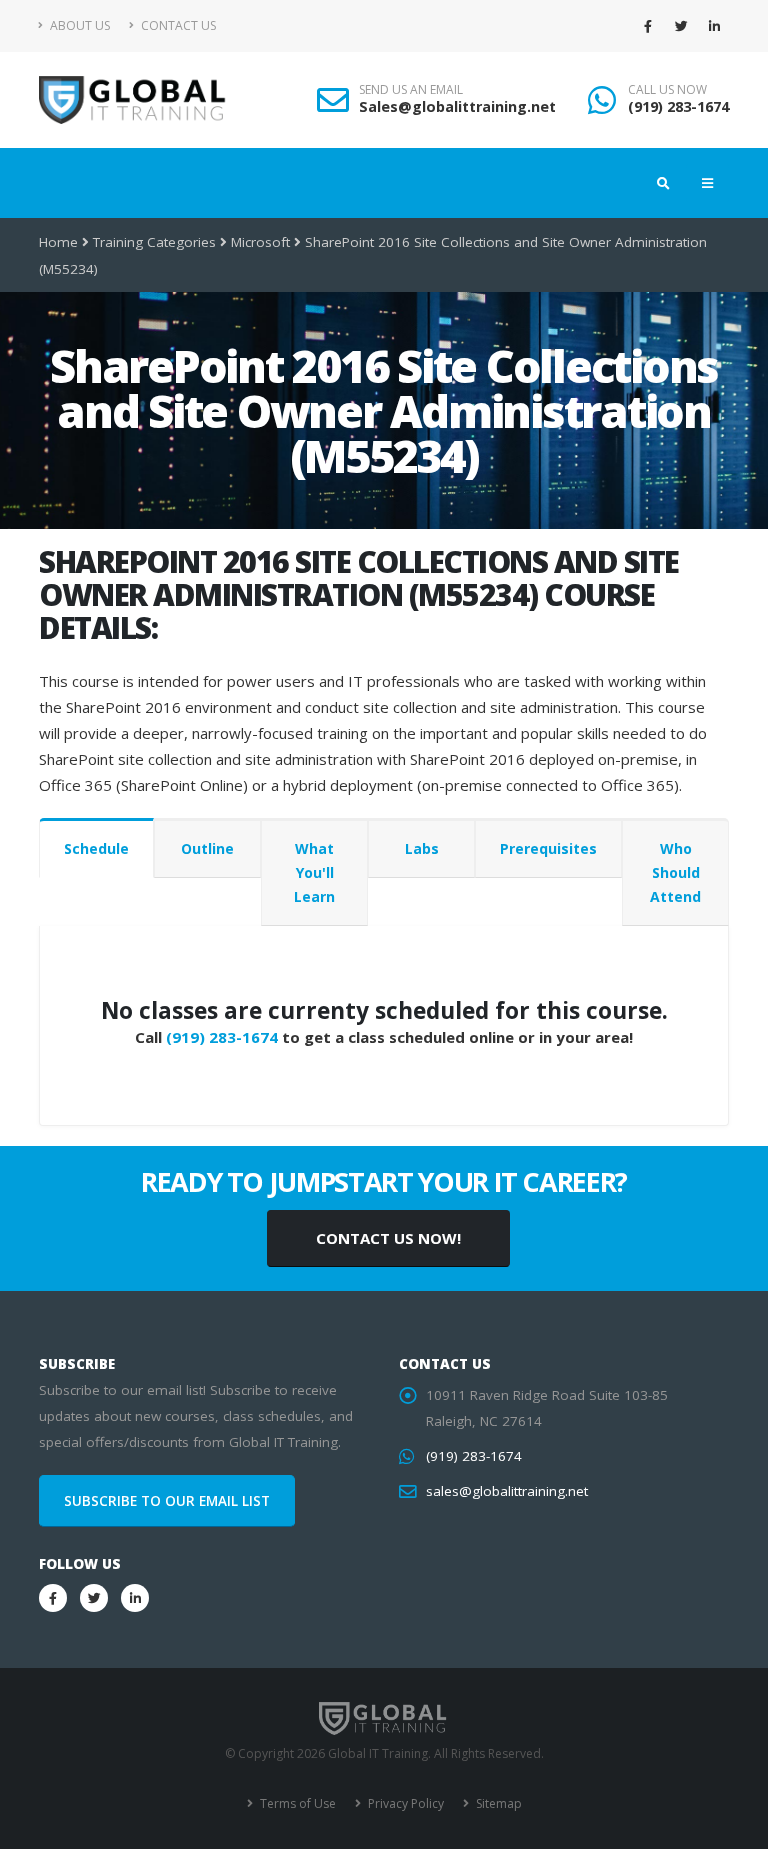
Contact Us (177, 25)
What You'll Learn (314, 872)
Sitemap (497, 1803)
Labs (422, 848)
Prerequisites (548, 848)
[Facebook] (648, 26)
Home (58, 242)
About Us (78, 25)
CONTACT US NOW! (388, 1238)
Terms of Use (296, 1803)
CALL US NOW (667, 90)
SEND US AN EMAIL (411, 90)
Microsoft (260, 242)
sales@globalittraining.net (507, 1491)
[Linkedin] (714, 26)
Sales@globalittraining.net (457, 106)
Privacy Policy (404, 1803)
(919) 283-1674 (678, 106)
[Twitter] (681, 26)
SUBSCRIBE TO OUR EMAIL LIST (167, 1501)
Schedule (96, 848)
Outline (207, 848)
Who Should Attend (675, 872)
